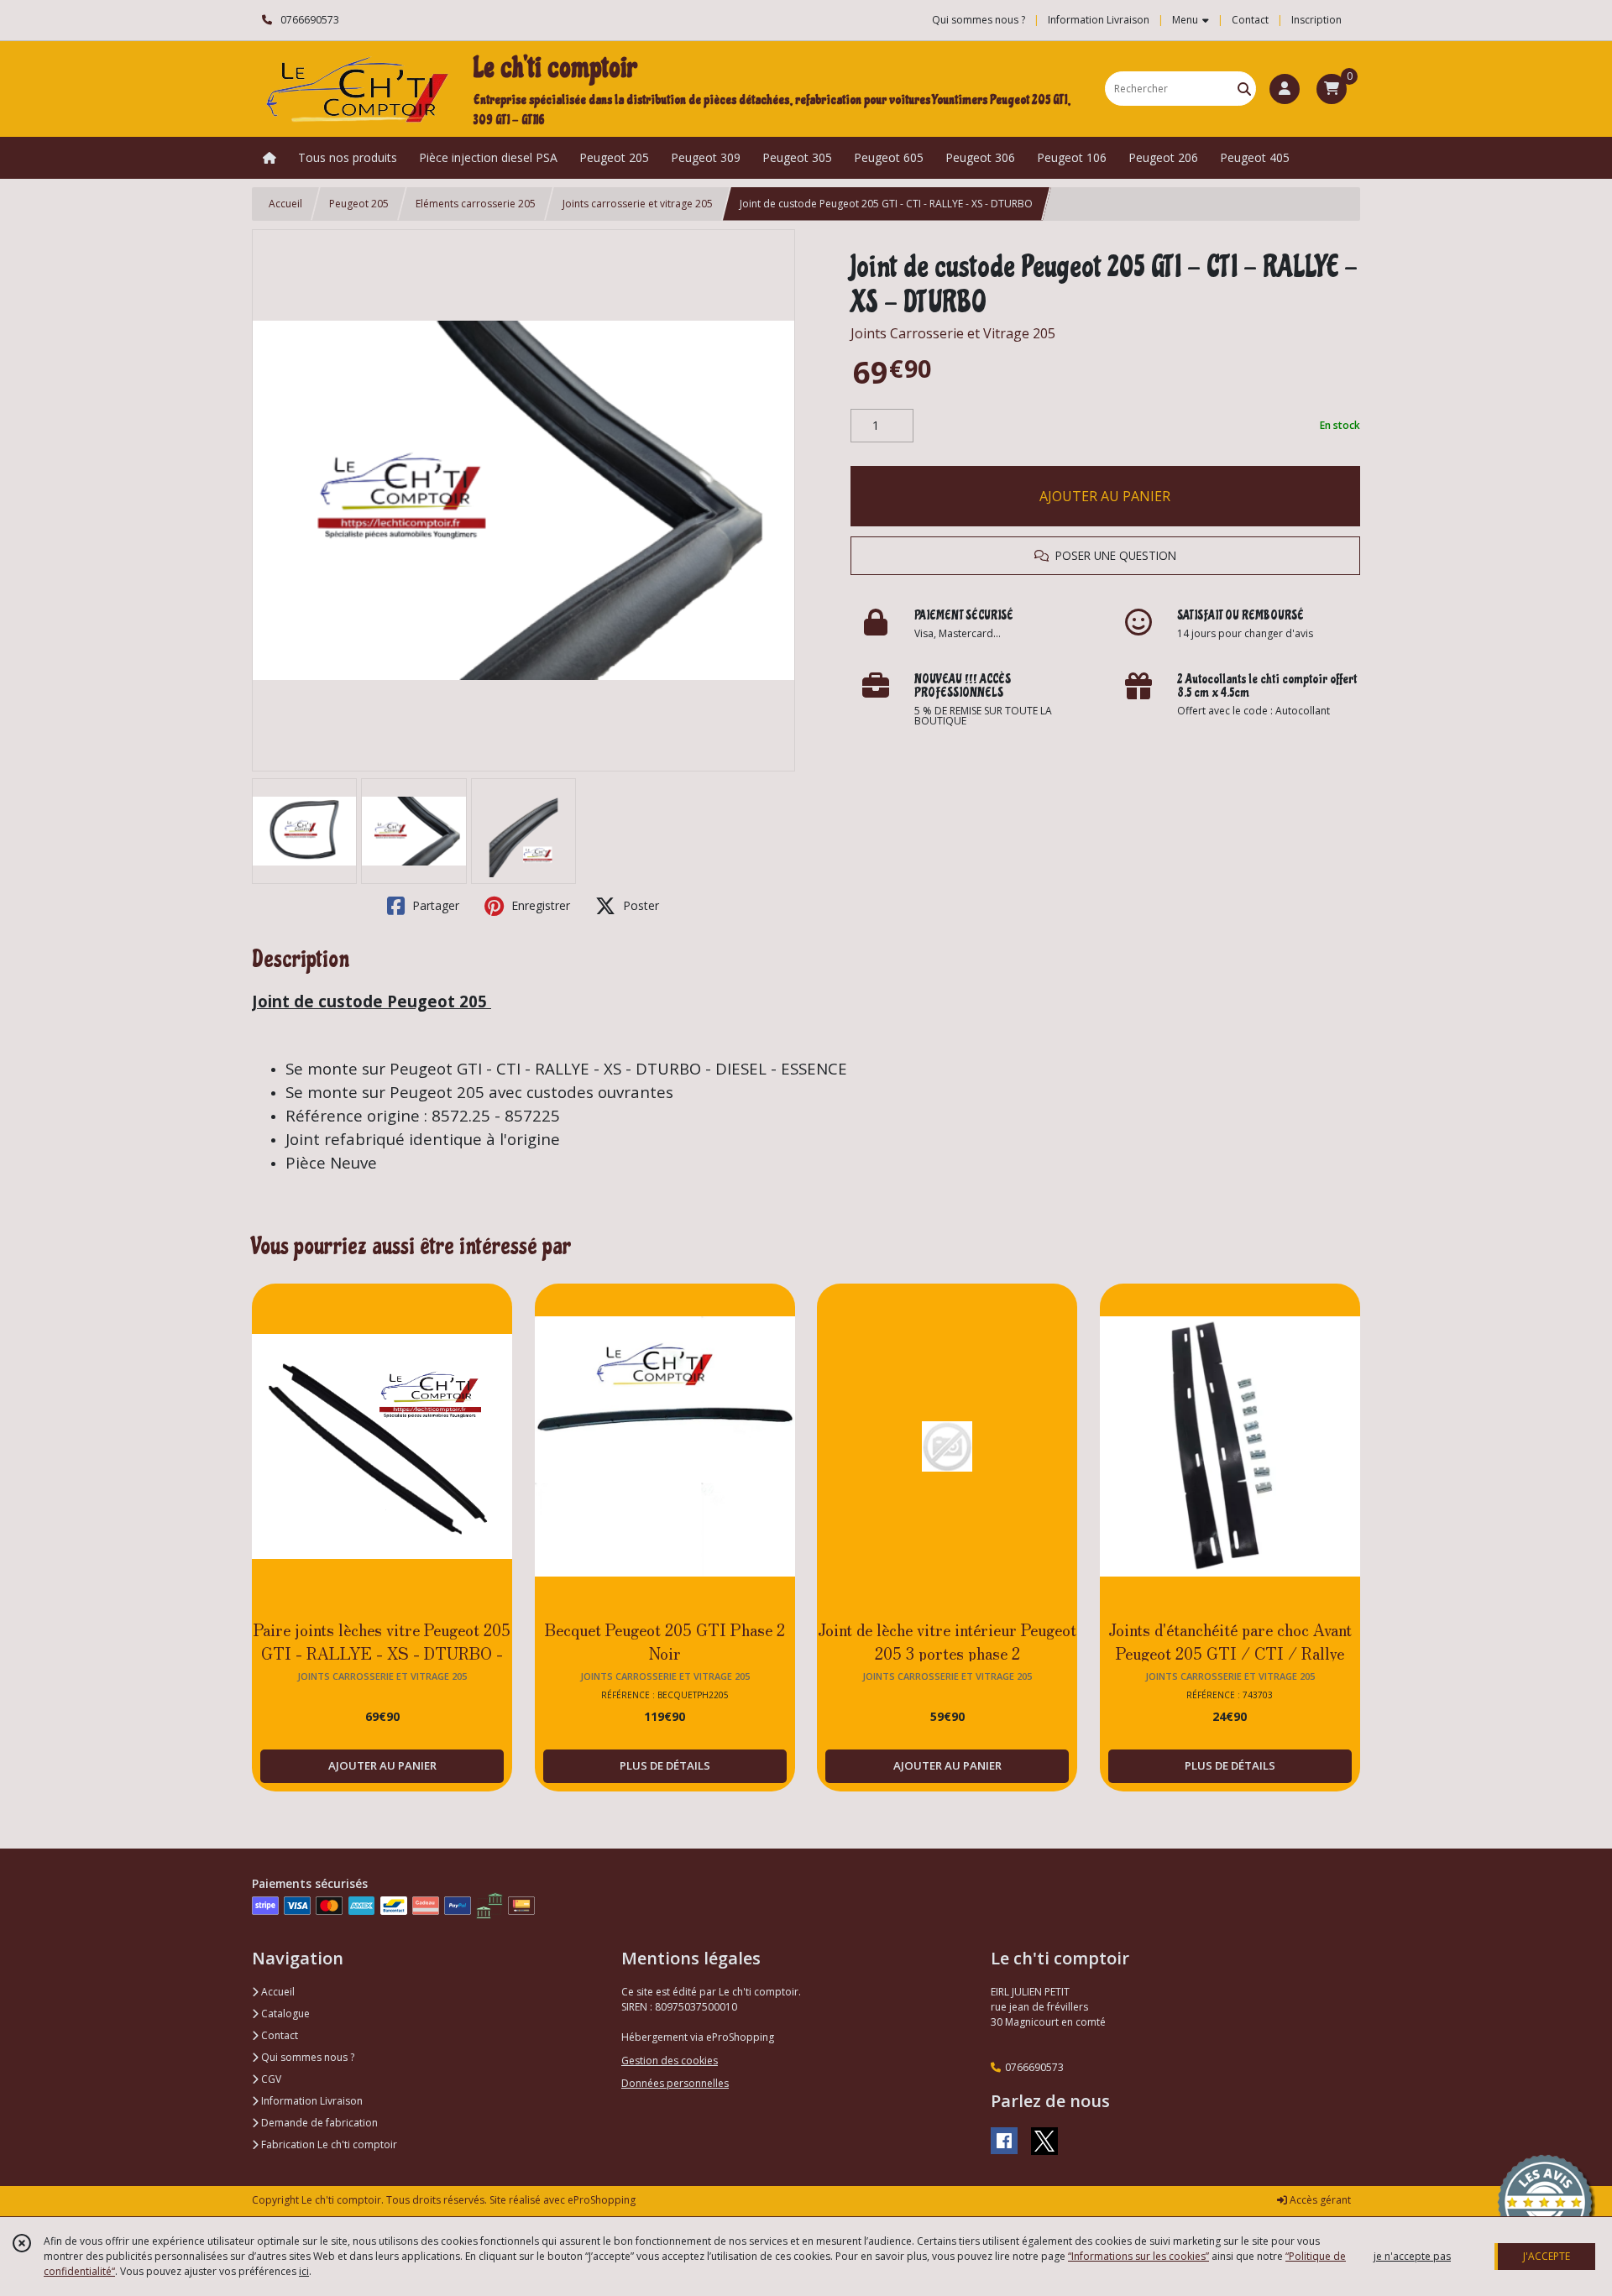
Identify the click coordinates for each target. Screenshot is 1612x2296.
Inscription (1316, 20)
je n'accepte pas (1412, 2256)
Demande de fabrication (318, 2123)
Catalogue (284, 2014)
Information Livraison (311, 2101)
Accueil (285, 204)
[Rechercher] (1244, 89)
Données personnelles (675, 2083)
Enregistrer (539, 905)
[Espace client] (1285, 89)
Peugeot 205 (359, 204)
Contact (1250, 20)
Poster (639, 905)
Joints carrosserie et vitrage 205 (638, 204)
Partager (434, 905)
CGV (270, 2079)
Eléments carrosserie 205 (476, 204)
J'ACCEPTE (1547, 2256)
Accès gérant (1319, 2200)
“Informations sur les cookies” (1138, 2256)
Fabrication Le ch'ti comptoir (328, 2144)
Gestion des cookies (670, 2061)
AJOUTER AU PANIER (1105, 496)
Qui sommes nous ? (306, 2057)
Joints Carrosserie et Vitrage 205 (953, 333)
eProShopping (602, 2200)
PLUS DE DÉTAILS (665, 1765)
